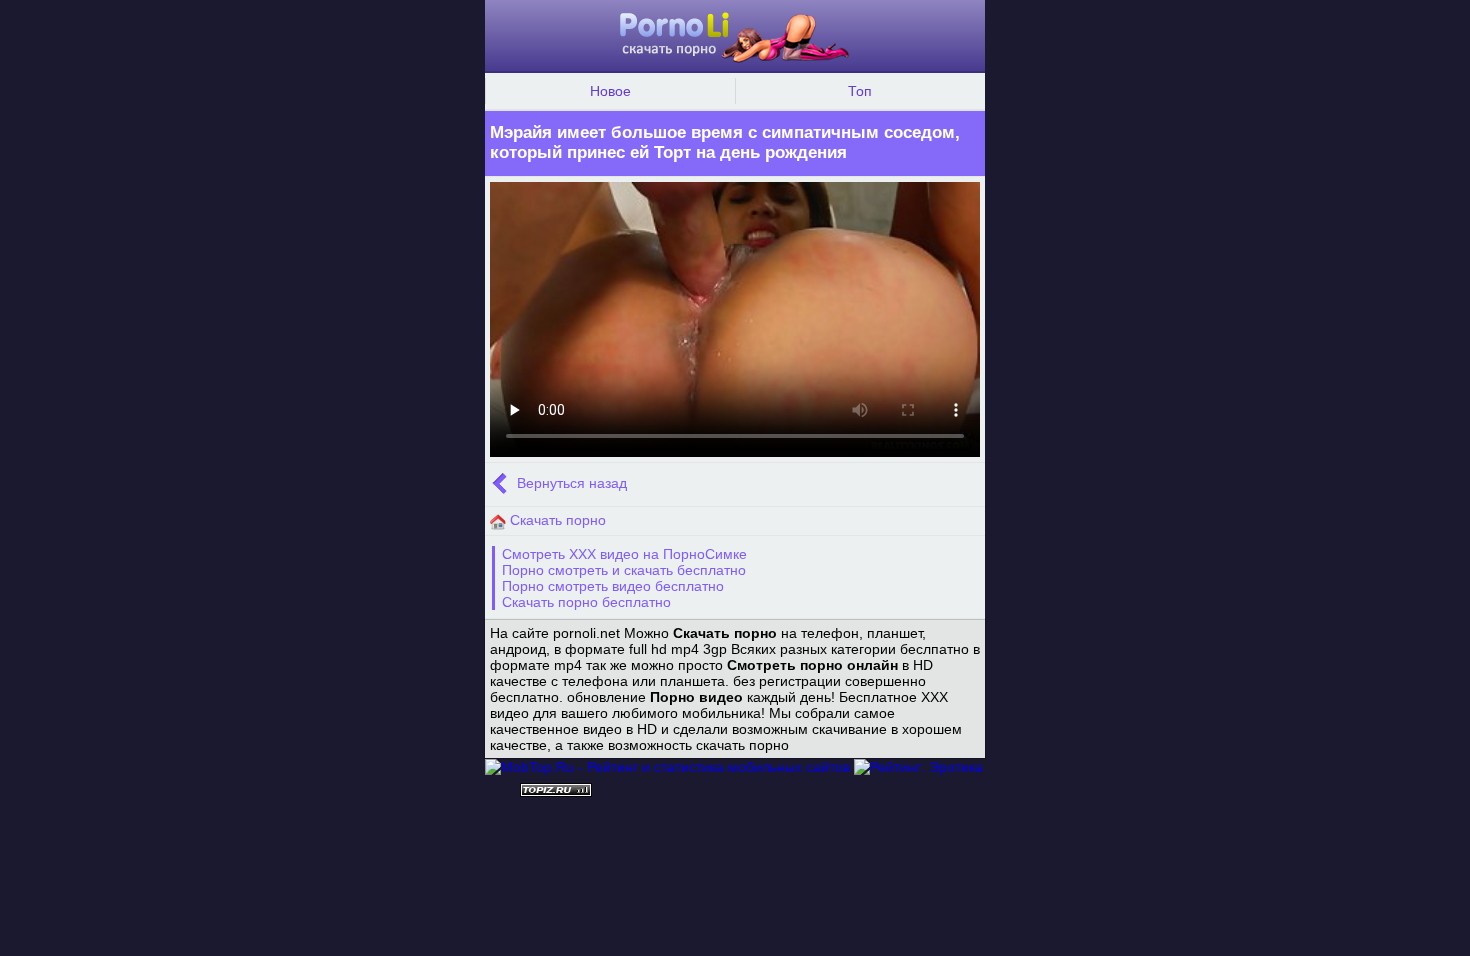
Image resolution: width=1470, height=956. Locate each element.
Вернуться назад (570, 484)
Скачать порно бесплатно (586, 602)
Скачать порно (556, 520)
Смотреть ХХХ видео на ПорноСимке (624, 554)
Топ (860, 91)
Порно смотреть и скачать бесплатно (624, 570)
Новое (610, 91)
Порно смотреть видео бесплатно (613, 586)
